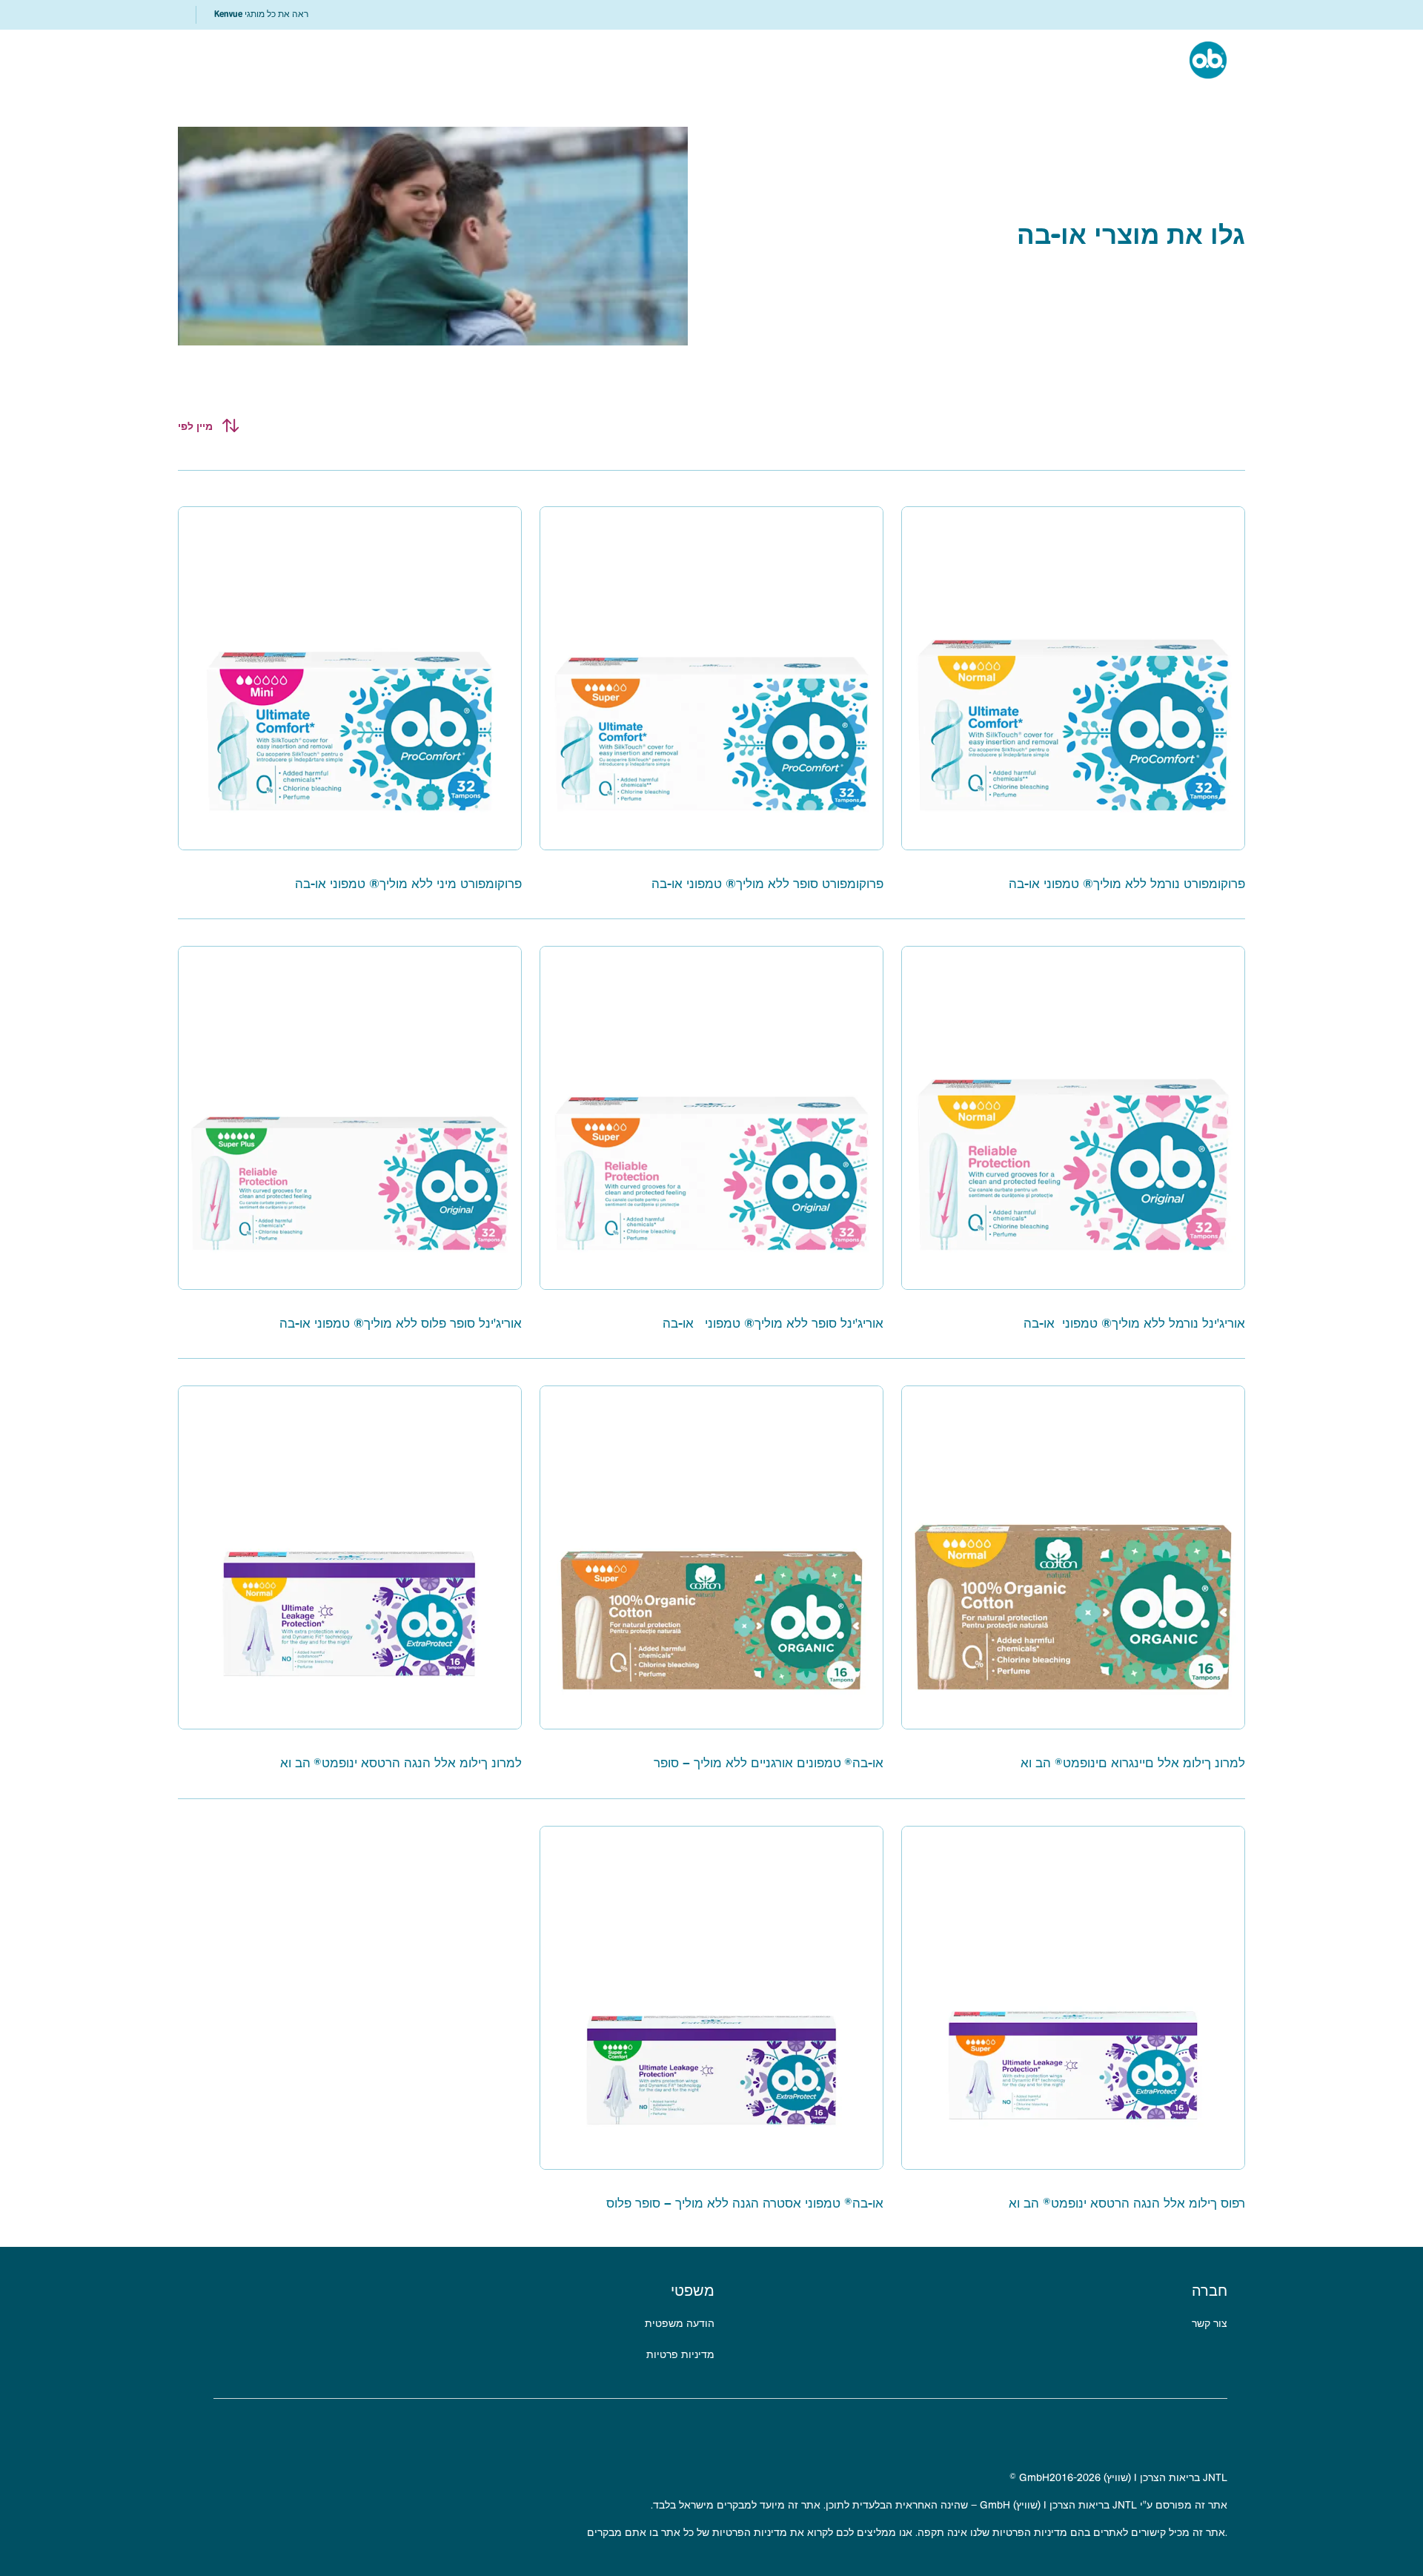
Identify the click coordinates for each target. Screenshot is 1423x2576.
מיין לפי (195, 426)
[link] (261, 15)
